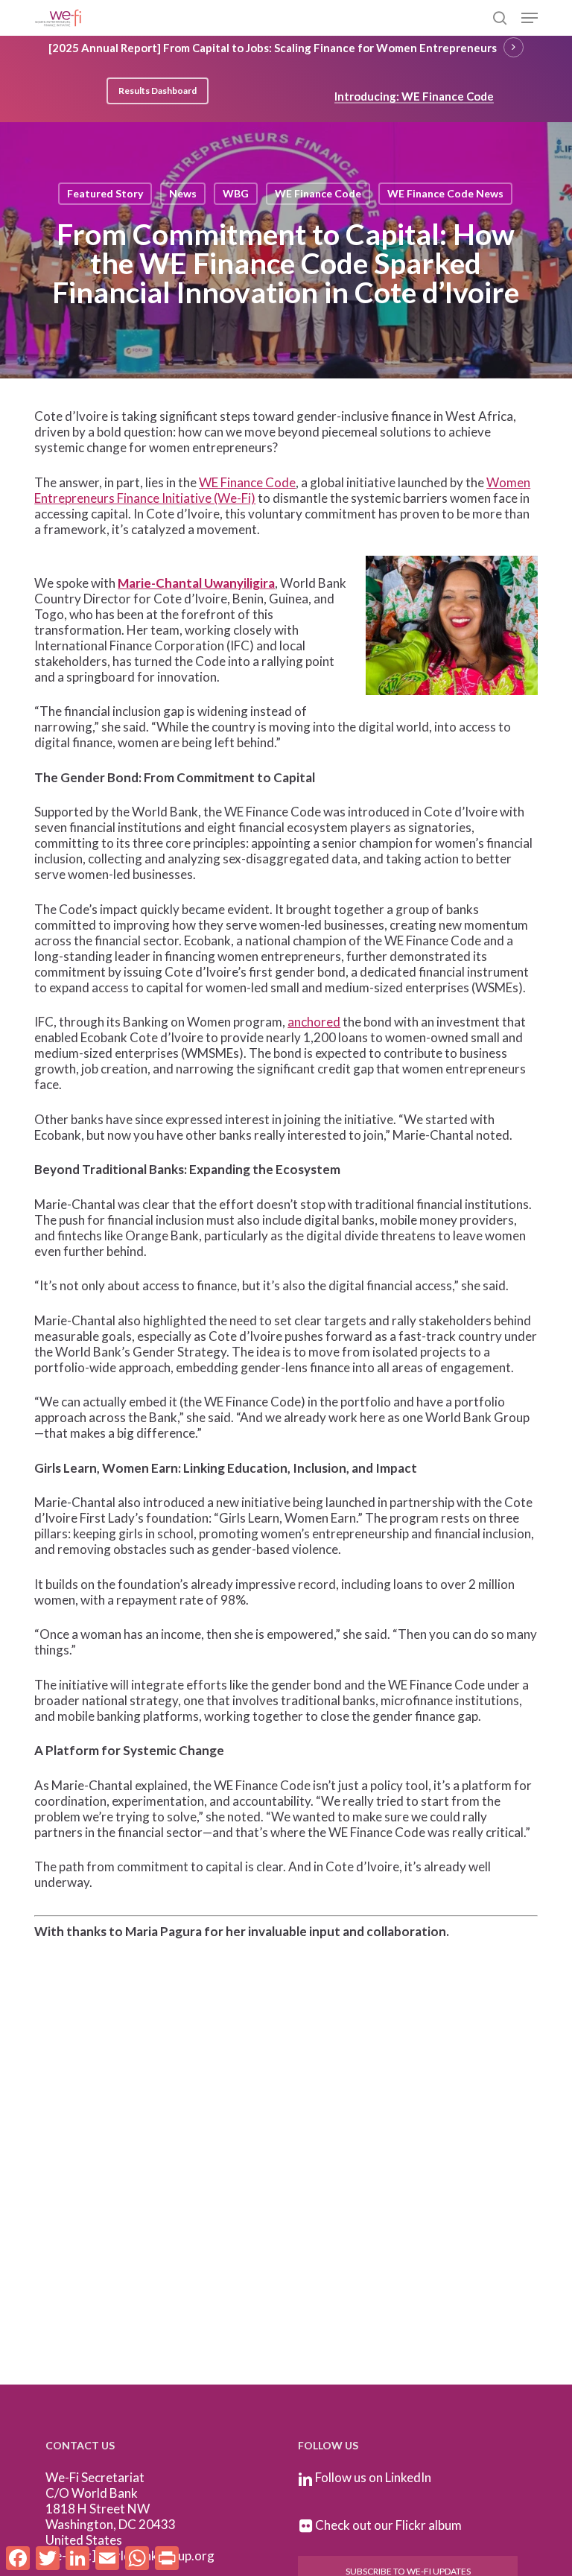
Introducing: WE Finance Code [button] (414, 96)
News (183, 193)
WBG (236, 193)
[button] (530, 18)
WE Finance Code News (445, 193)
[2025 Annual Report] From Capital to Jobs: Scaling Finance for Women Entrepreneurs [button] (273, 48)
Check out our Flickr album (388, 2525)
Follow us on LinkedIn (373, 2477)
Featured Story (105, 193)
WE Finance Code (318, 193)
